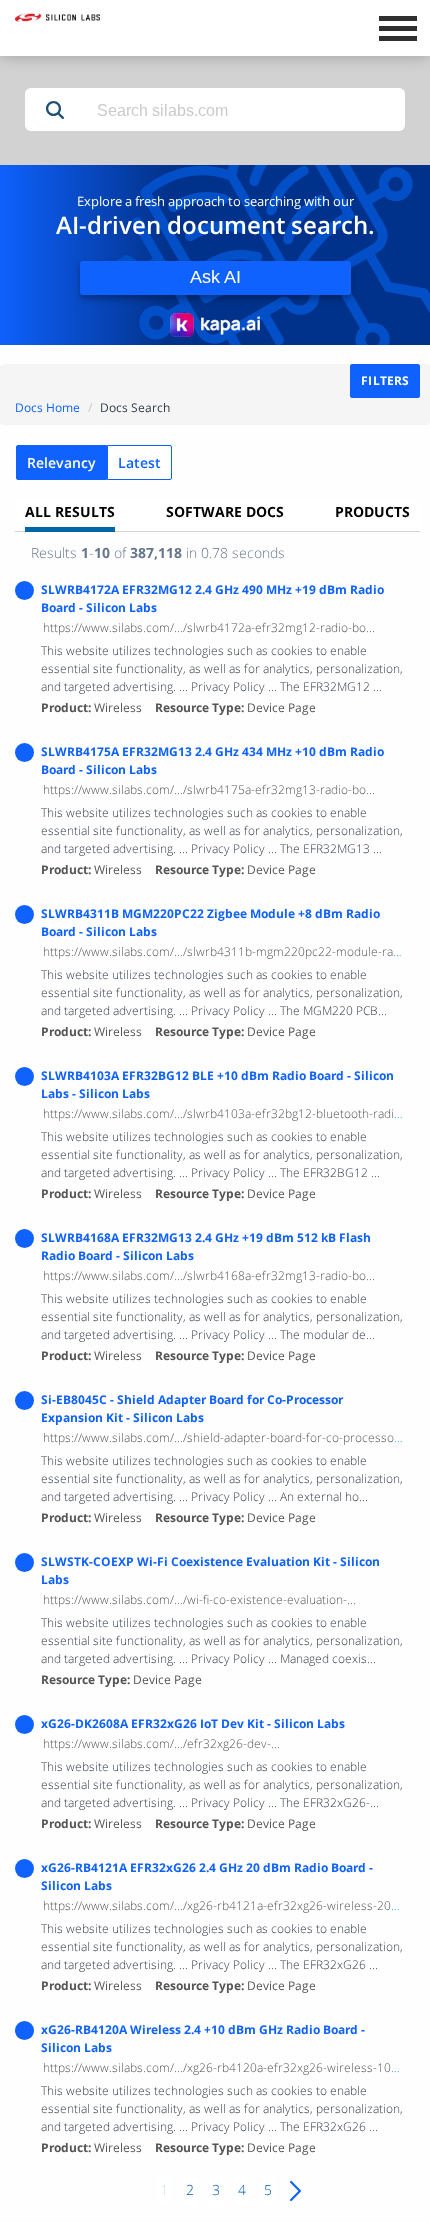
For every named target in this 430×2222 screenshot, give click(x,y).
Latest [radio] (139, 462)
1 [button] (164, 2189)
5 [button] (268, 2189)
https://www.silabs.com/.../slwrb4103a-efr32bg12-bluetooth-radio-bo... (235, 1113)
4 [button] (242, 2189)
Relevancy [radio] (61, 462)
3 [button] (216, 2189)
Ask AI (215, 277)
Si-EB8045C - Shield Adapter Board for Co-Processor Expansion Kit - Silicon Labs (192, 1408)
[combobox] (245, 110)
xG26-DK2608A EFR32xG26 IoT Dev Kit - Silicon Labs (193, 1723)
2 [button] (190, 2189)
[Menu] (397, 26)
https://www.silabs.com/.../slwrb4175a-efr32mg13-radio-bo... (209, 789)
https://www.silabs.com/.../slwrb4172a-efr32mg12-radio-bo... (209, 627)
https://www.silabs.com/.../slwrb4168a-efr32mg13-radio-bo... (209, 1275)
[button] (55, 109)
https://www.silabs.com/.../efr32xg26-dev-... (161, 1743)
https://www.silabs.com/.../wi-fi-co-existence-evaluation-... (199, 1599)
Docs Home (47, 407)
